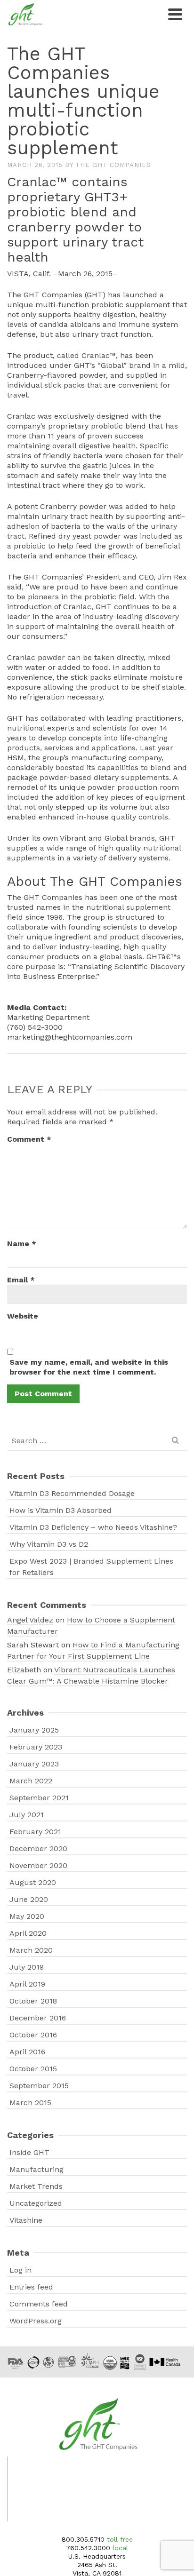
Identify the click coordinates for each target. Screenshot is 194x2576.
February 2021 (35, 1832)
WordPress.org (36, 2321)
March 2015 (30, 2103)
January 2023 (34, 1764)
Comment (29, 1139)
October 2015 (33, 2069)
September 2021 (39, 1798)
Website (23, 1316)
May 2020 (27, 1916)
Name (22, 1244)
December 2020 (38, 1849)
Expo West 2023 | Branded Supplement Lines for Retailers (91, 1567)
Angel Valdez (30, 1620)
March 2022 (31, 1781)
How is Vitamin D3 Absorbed (61, 1510)
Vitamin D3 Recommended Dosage (72, 1493)
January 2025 (34, 1730)
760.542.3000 (88, 2548)
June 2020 (29, 1899)
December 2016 (38, 2018)
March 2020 (31, 1950)
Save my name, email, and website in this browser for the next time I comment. (89, 1367)
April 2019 (27, 1984)
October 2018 (33, 2001)
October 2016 (33, 2035)
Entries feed (31, 2287)
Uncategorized (36, 2203)
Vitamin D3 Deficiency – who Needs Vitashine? (93, 1527)
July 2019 (27, 1967)
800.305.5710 (83, 2539)
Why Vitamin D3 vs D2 (49, 1544)
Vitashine (26, 2220)
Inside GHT (29, 2152)
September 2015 (39, 2086)
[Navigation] (175, 14)
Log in (20, 2270)
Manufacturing (36, 2169)
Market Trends (36, 2186)
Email (21, 1280)
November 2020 (38, 1865)
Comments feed (39, 2304)
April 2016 (27, 2052)
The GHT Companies (113, 165)
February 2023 (36, 1747)
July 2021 (27, 1815)
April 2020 (28, 1933)
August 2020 (33, 1882)
